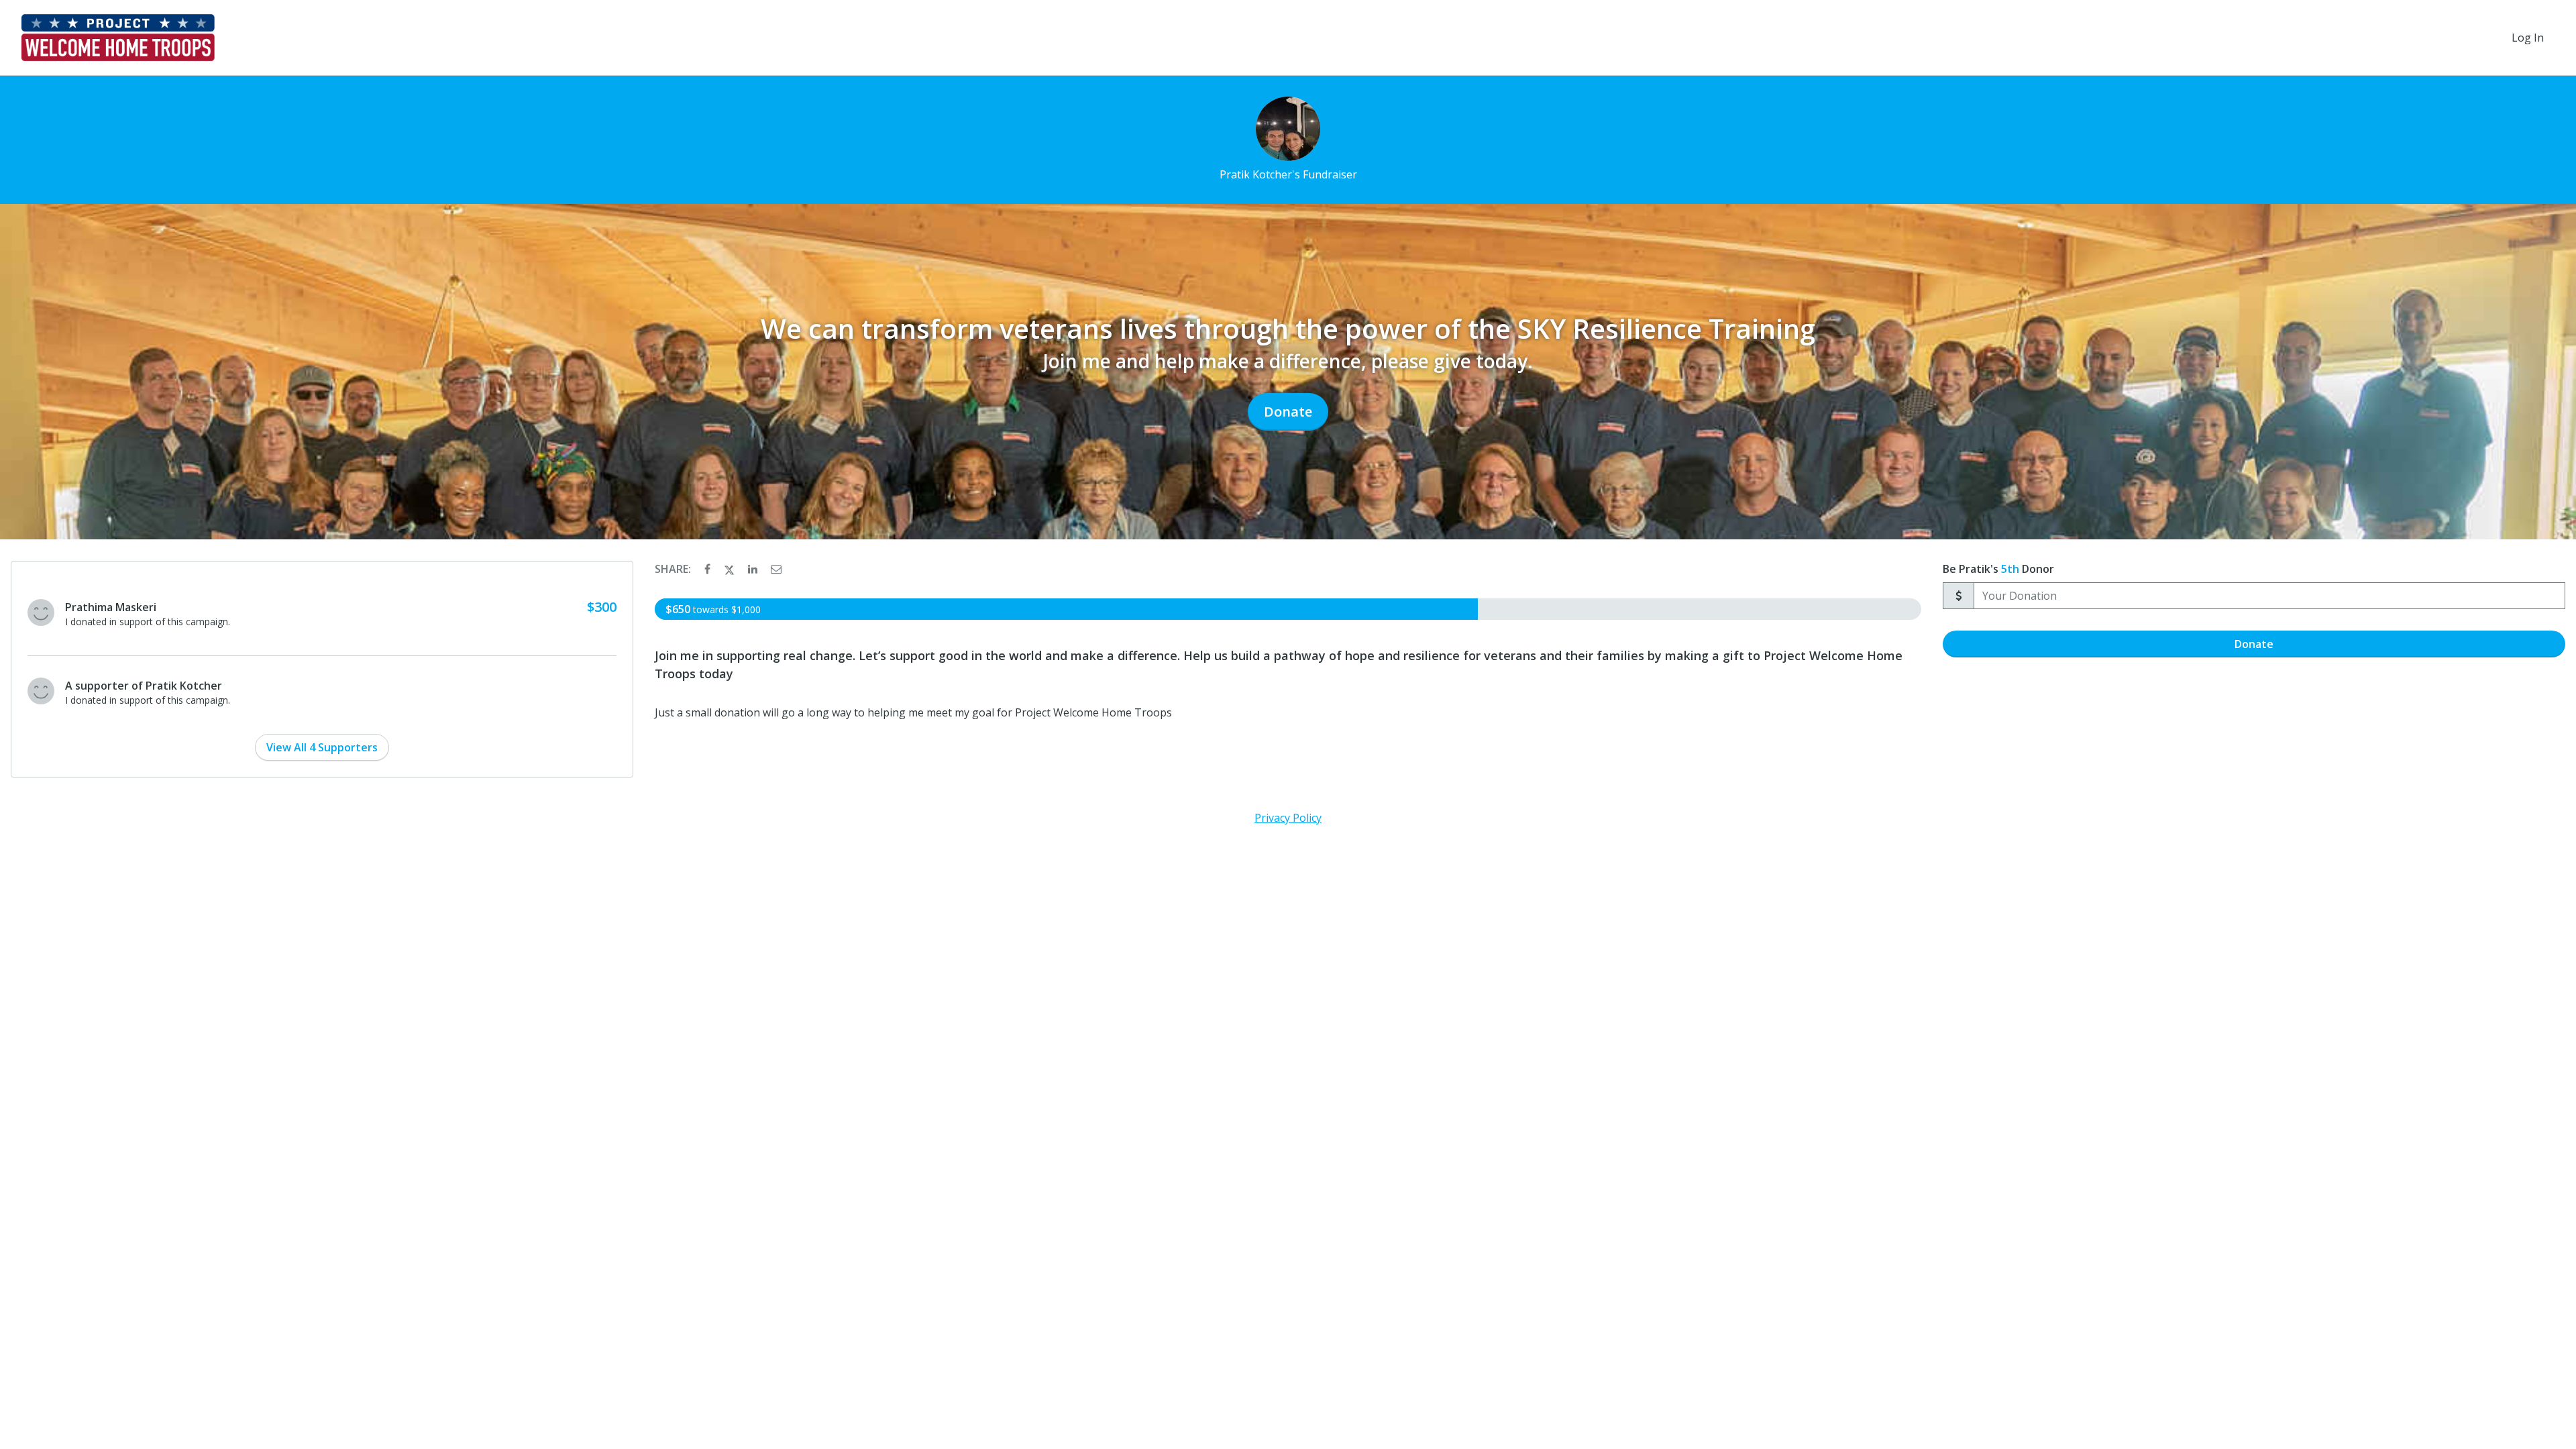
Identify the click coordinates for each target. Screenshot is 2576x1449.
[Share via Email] (776, 569)
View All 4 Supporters (322, 747)
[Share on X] (731, 569)
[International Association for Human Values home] (118, 38)
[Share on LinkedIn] (754, 569)
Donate (1288, 412)
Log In (2528, 38)
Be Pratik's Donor (1998, 569)
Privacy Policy (1288, 818)
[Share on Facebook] (709, 569)
